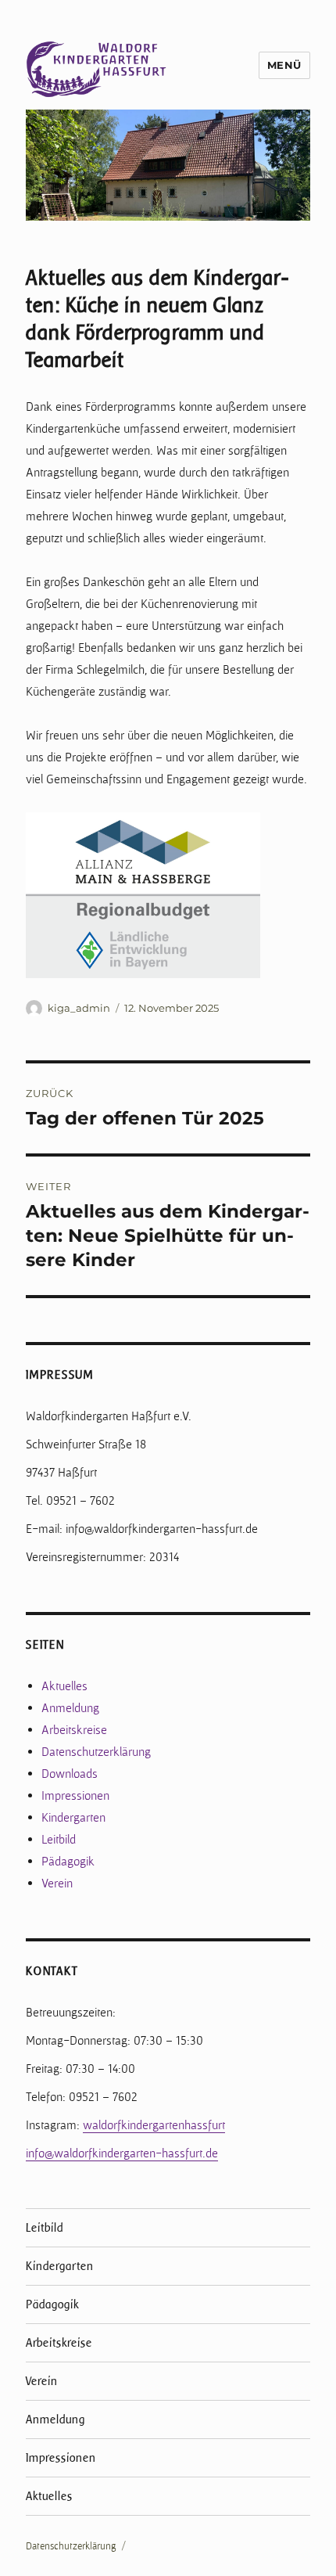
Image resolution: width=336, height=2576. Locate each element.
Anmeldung (70, 1708)
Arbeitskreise (74, 1730)
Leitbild (59, 1839)
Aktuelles (64, 1686)
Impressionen (75, 1795)
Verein (57, 1883)
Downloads (70, 1774)
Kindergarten (73, 1817)
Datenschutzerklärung (96, 1752)
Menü (284, 65)
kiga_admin (79, 1008)
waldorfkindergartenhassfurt (154, 2125)
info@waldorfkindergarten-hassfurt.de (122, 2153)
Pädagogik (68, 1861)
